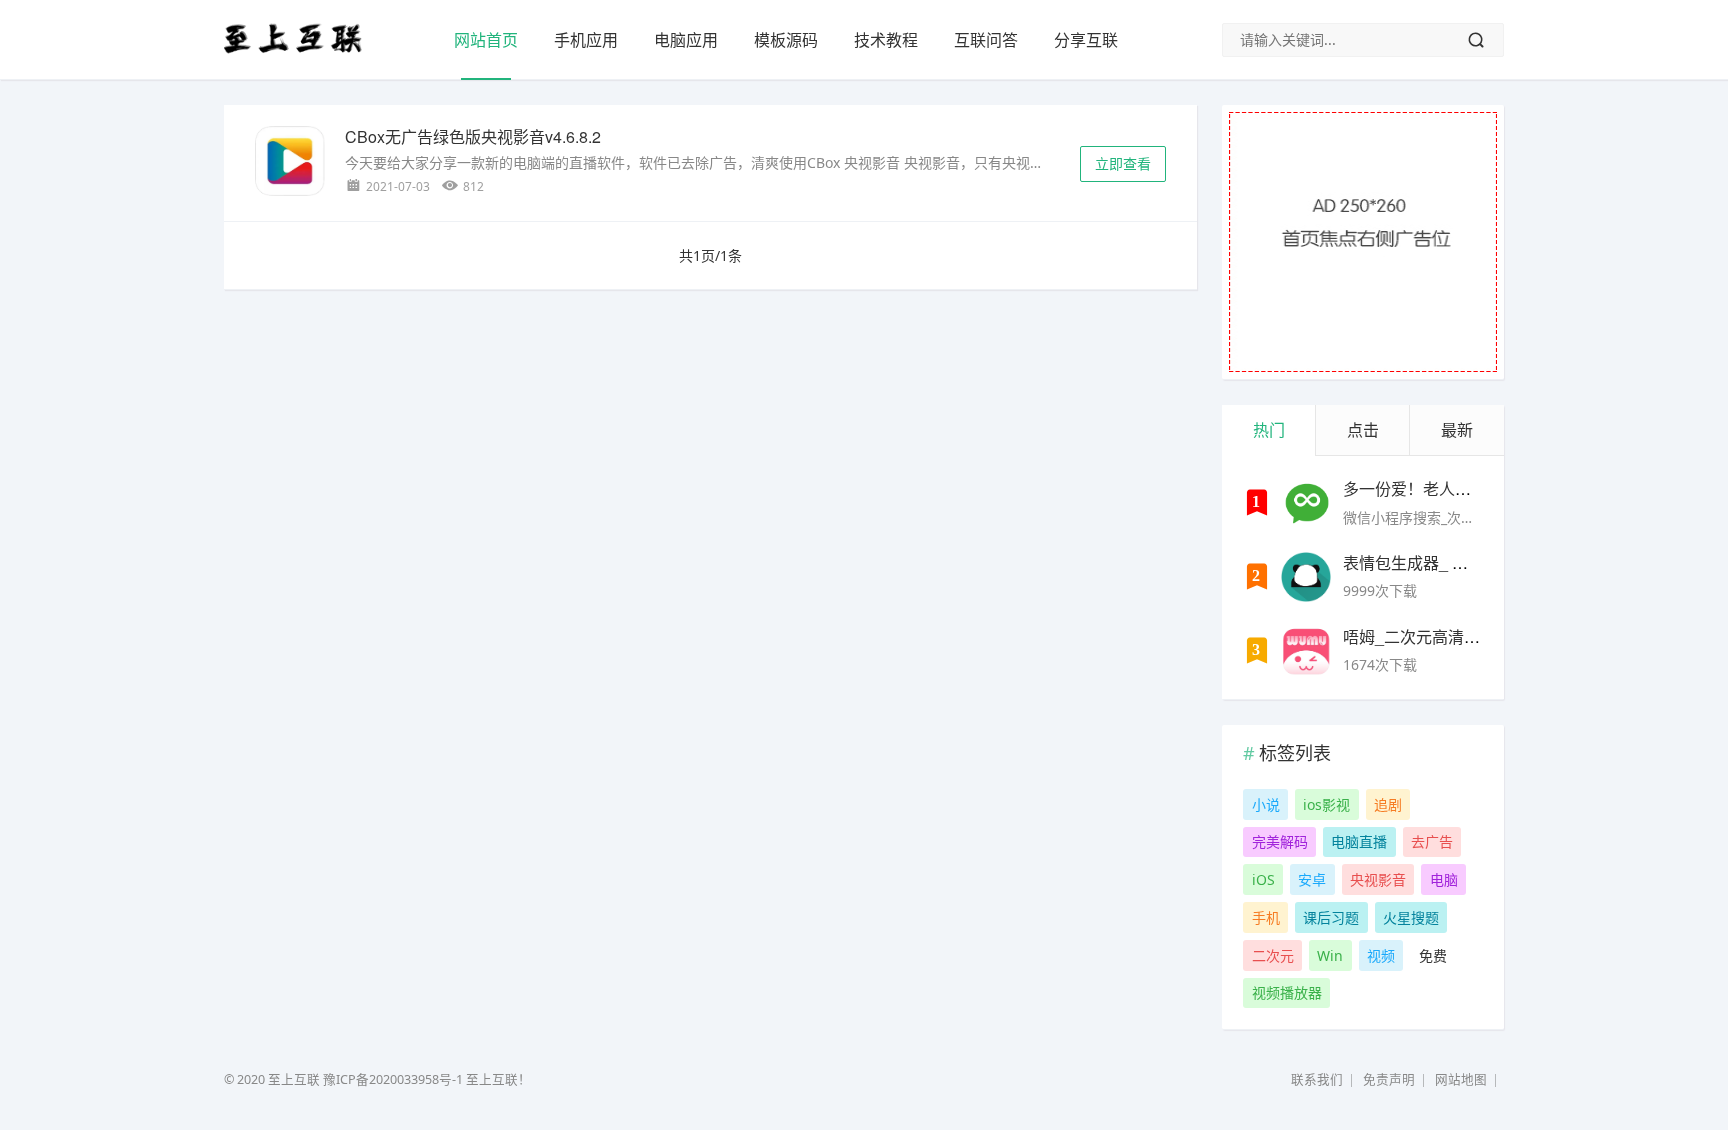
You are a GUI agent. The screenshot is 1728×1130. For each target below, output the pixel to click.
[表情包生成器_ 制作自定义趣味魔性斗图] (1306, 577)
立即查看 (1123, 163)
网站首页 (486, 40)
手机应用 (586, 40)
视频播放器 (1287, 992)
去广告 (1432, 841)
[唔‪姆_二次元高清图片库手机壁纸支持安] (1306, 651)
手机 (1266, 917)
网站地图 (1461, 1079)
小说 (1266, 804)
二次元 (1273, 955)
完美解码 (1280, 841)
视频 (1381, 955)
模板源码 (786, 40)
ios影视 (1326, 804)
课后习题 (1331, 917)
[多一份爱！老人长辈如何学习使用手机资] (1306, 503)
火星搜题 (1411, 917)
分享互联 (1086, 40)
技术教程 (886, 40)
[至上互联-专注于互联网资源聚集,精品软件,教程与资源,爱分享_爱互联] (293, 53)
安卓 (1312, 879)
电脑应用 (686, 40)
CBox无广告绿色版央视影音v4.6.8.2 (473, 136)
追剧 (1388, 804)
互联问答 (986, 40)
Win (1330, 955)
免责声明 (1389, 1079)
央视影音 (1378, 879)
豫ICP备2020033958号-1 (393, 1079)
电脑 (1444, 879)
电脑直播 (1359, 841)
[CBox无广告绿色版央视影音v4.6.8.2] (290, 164)
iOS (1263, 879)
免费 (1433, 955)
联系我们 (1317, 1079)
